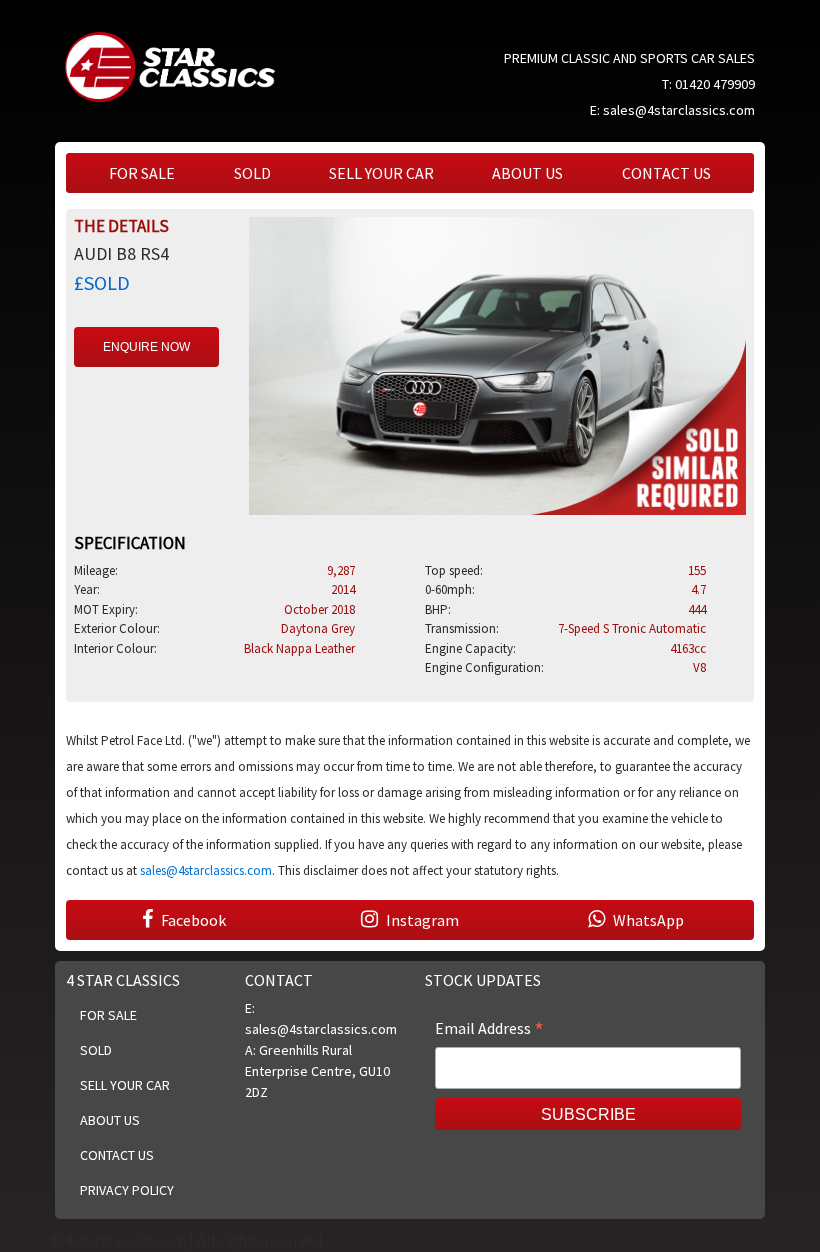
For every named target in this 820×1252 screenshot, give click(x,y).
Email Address (489, 1029)
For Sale (142, 173)
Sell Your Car (381, 173)
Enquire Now (146, 347)
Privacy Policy (127, 1190)
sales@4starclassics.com (679, 110)
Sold (252, 173)
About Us (527, 173)
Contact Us (666, 173)
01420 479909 (715, 84)
